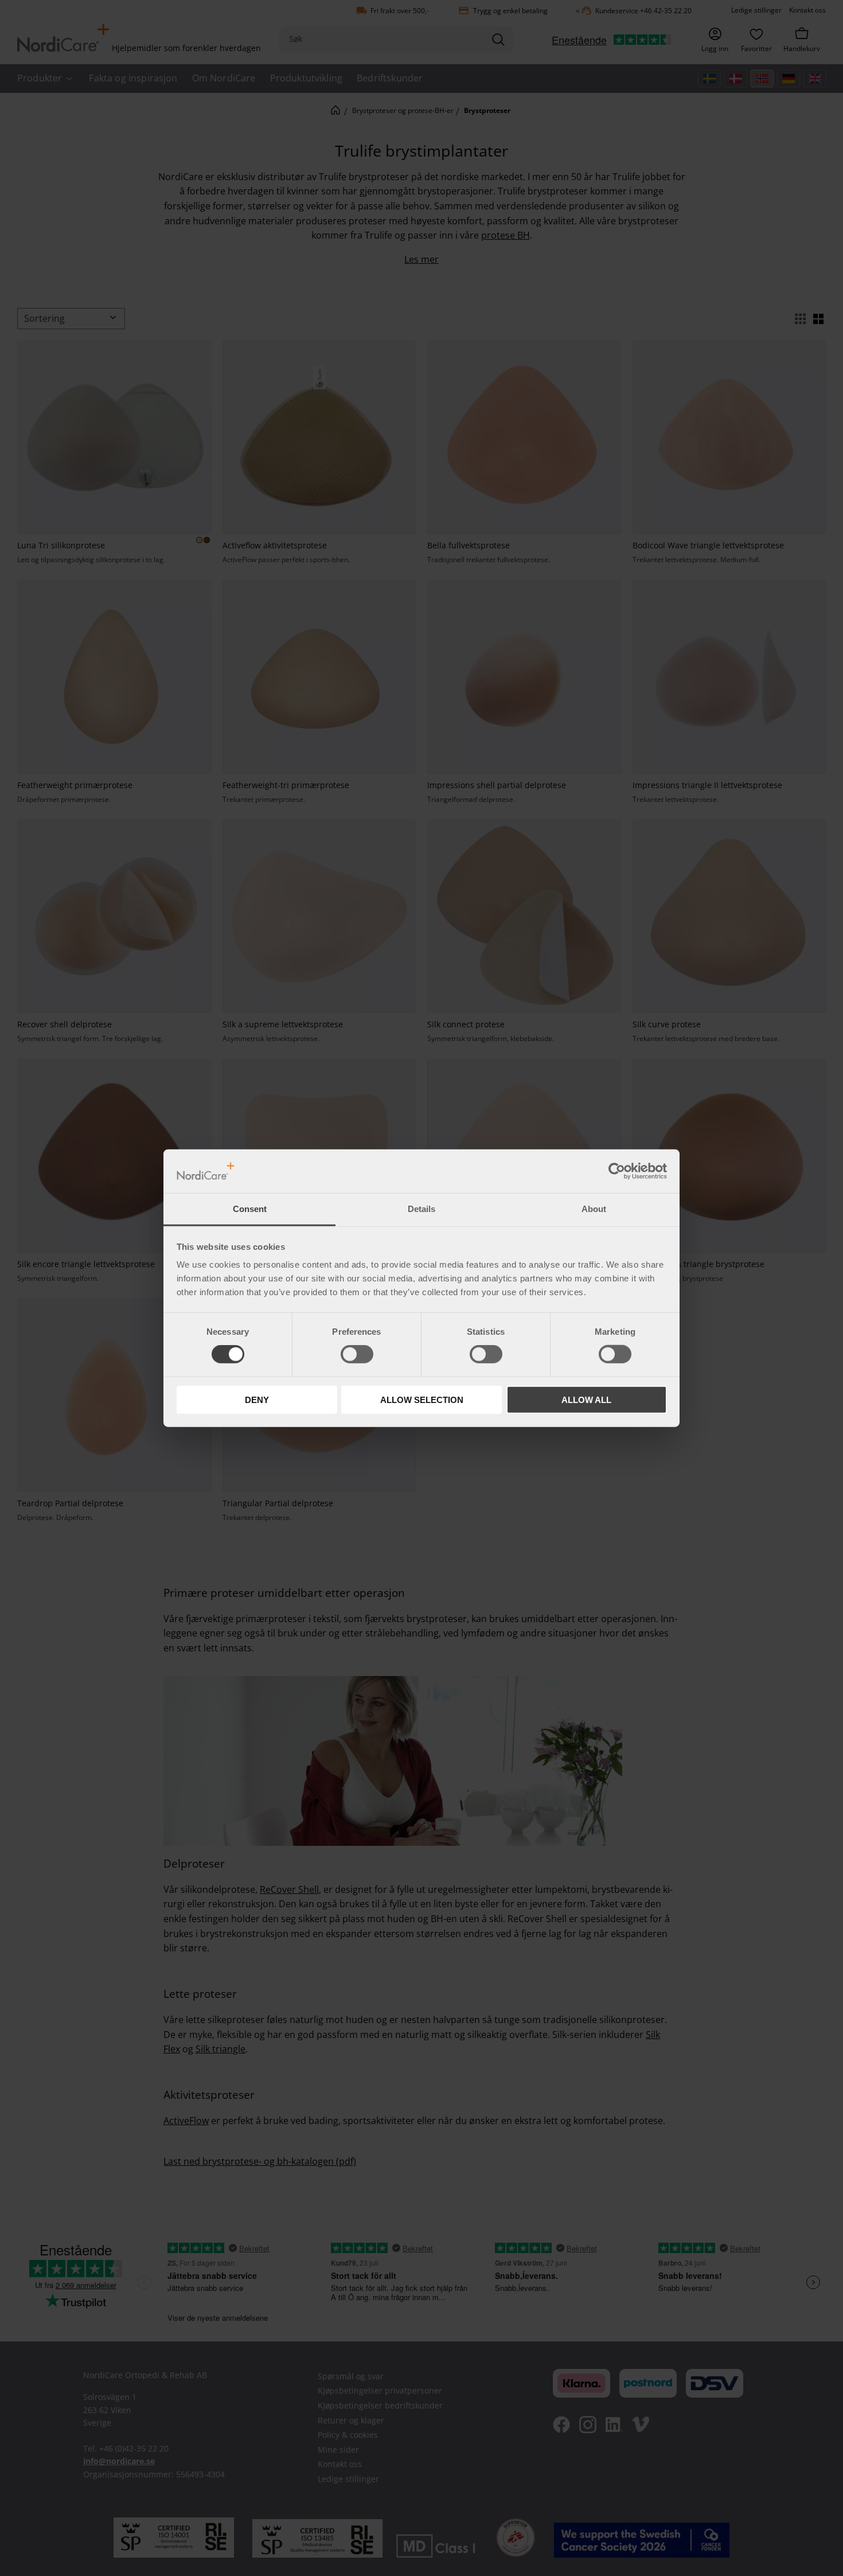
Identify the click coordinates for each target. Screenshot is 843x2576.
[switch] (357, 1354)
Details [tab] (421, 1209)
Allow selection (422, 1399)
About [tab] (594, 1209)
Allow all (586, 1399)
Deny (257, 1399)
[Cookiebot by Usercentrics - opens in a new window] (617, 1171)
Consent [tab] (250, 1209)
